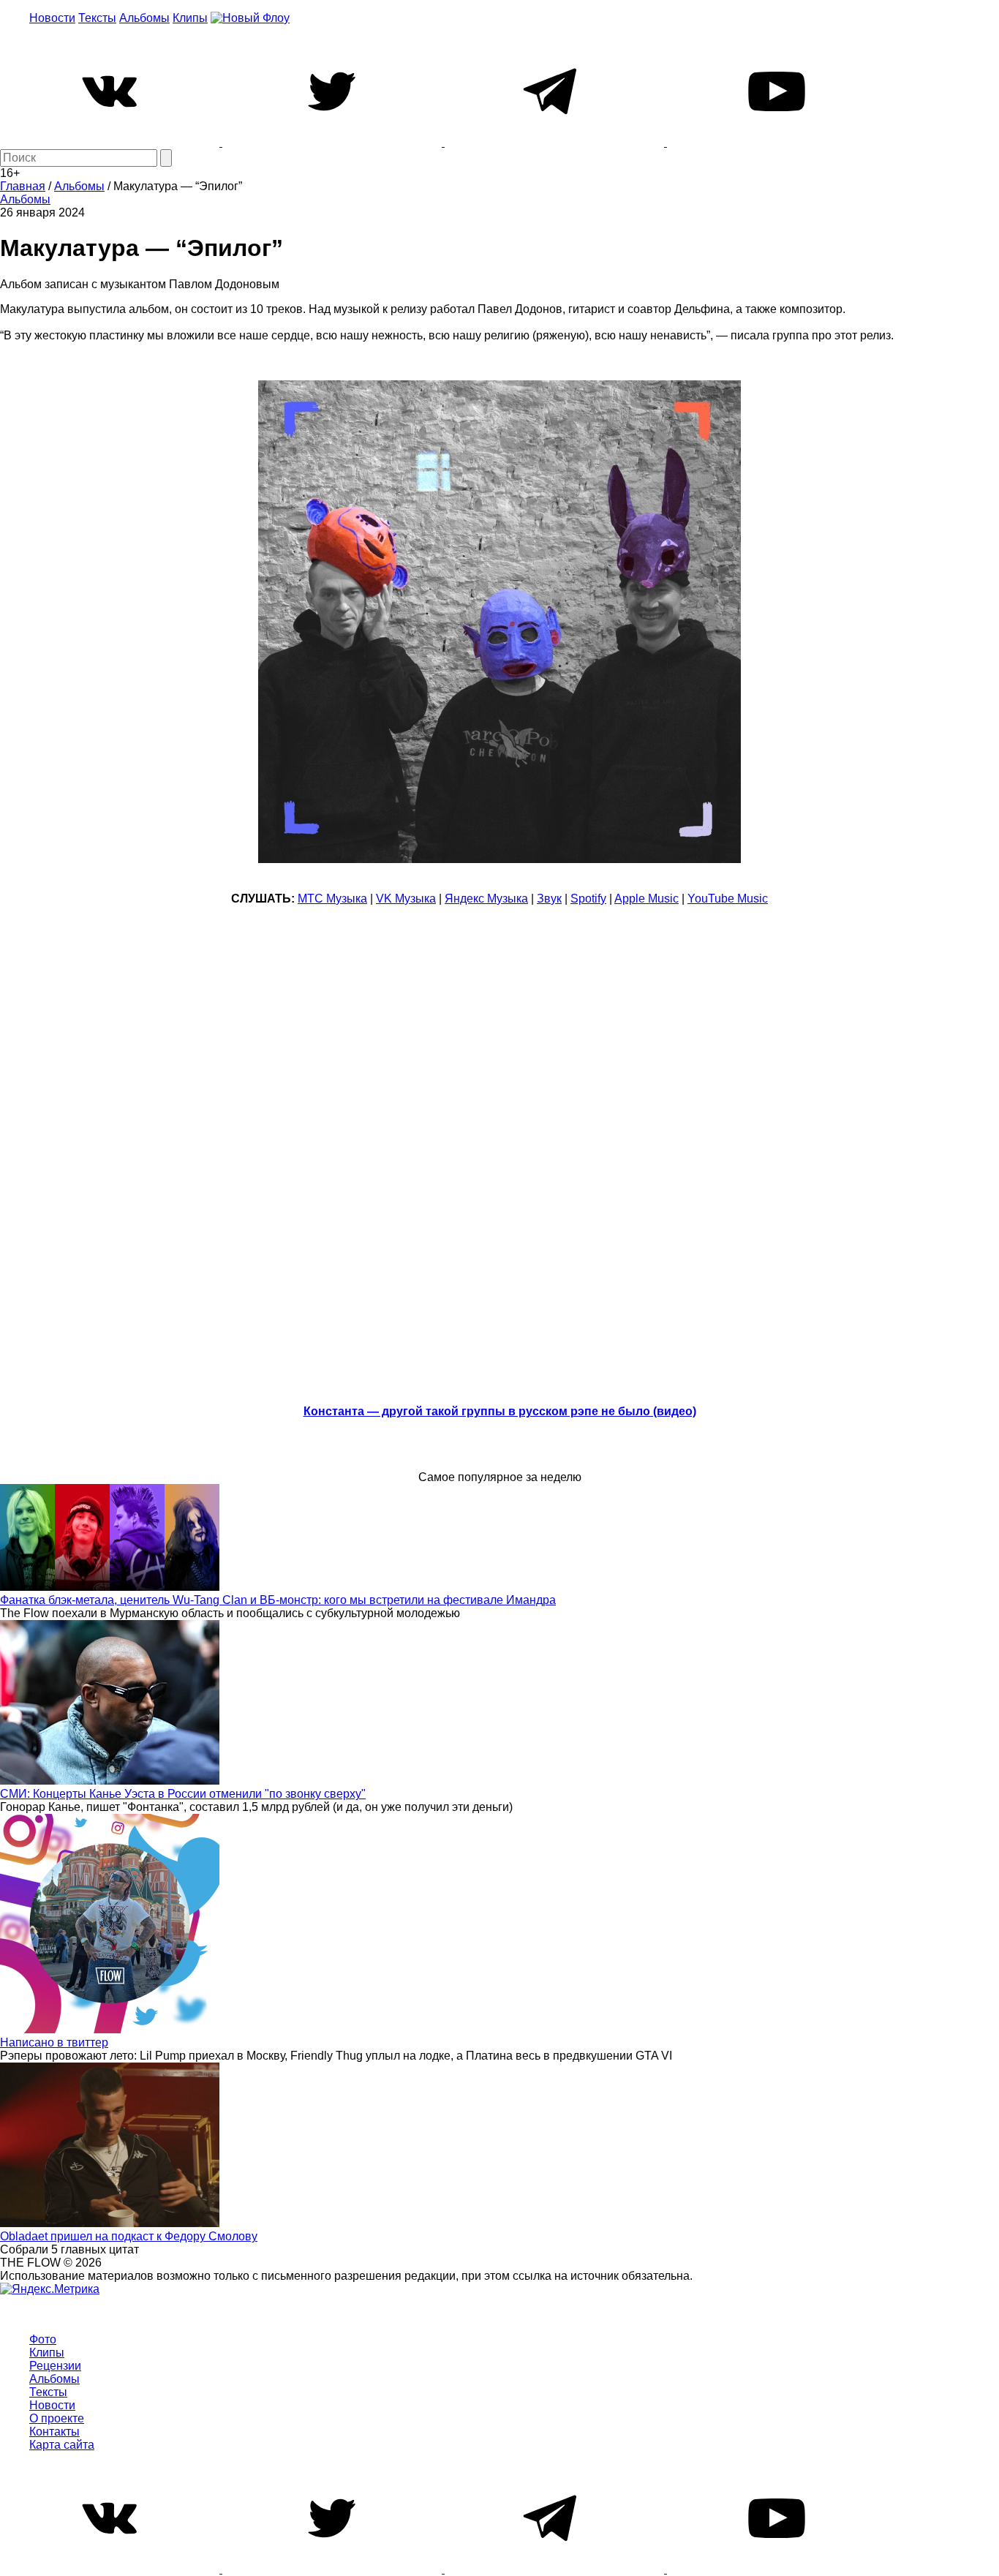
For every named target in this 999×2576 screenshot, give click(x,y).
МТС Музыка (332, 899)
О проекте (57, 2418)
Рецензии (55, 2366)
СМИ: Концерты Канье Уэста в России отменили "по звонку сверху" (183, 1794)
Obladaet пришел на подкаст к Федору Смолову (129, 2236)
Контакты (54, 2432)
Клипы (190, 18)
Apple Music (646, 899)
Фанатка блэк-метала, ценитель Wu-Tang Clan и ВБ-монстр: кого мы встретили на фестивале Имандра (278, 1600)
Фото (43, 2339)
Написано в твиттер (54, 2042)
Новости (52, 18)
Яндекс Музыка (486, 899)
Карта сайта (62, 2445)
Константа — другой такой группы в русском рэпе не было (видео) (500, 1411)
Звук (549, 899)
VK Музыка (406, 899)
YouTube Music (728, 899)
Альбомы (144, 18)
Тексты (97, 18)
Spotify (588, 899)
